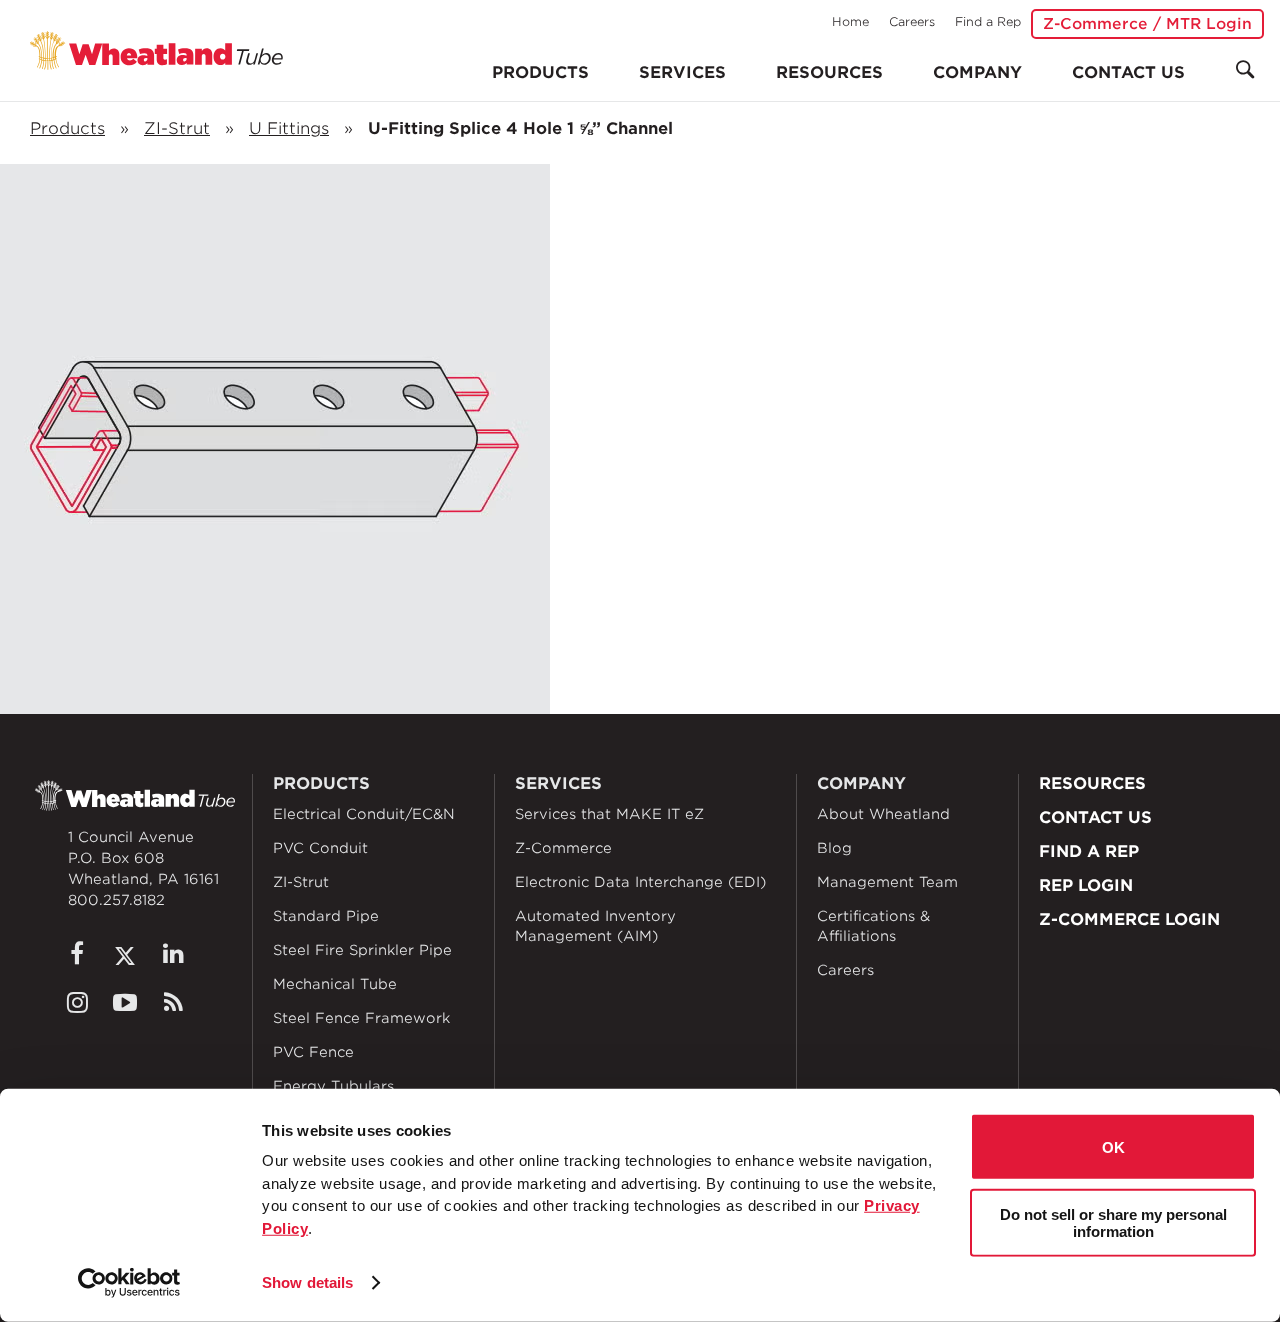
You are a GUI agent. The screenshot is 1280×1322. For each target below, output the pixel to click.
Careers (912, 21)
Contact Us (1128, 72)
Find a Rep (988, 21)
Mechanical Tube (335, 984)
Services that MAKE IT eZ (609, 814)
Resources (829, 72)
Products (67, 128)
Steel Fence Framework (361, 1018)
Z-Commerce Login (1129, 919)
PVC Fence (313, 1052)
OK (1113, 1146)
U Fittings (289, 128)
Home (850, 21)
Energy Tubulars (333, 1086)
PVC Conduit (320, 848)
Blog (834, 848)
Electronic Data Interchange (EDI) (640, 882)
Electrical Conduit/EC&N (364, 814)
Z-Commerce (563, 848)
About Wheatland (883, 814)
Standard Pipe (326, 916)
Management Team (887, 882)
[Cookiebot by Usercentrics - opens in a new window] (129, 1283)
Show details (307, 1282)
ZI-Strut (177, 128)
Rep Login (1086, 885)
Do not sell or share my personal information (1113, 1222)
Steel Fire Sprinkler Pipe (362, 950)
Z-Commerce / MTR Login (1147, 24)
